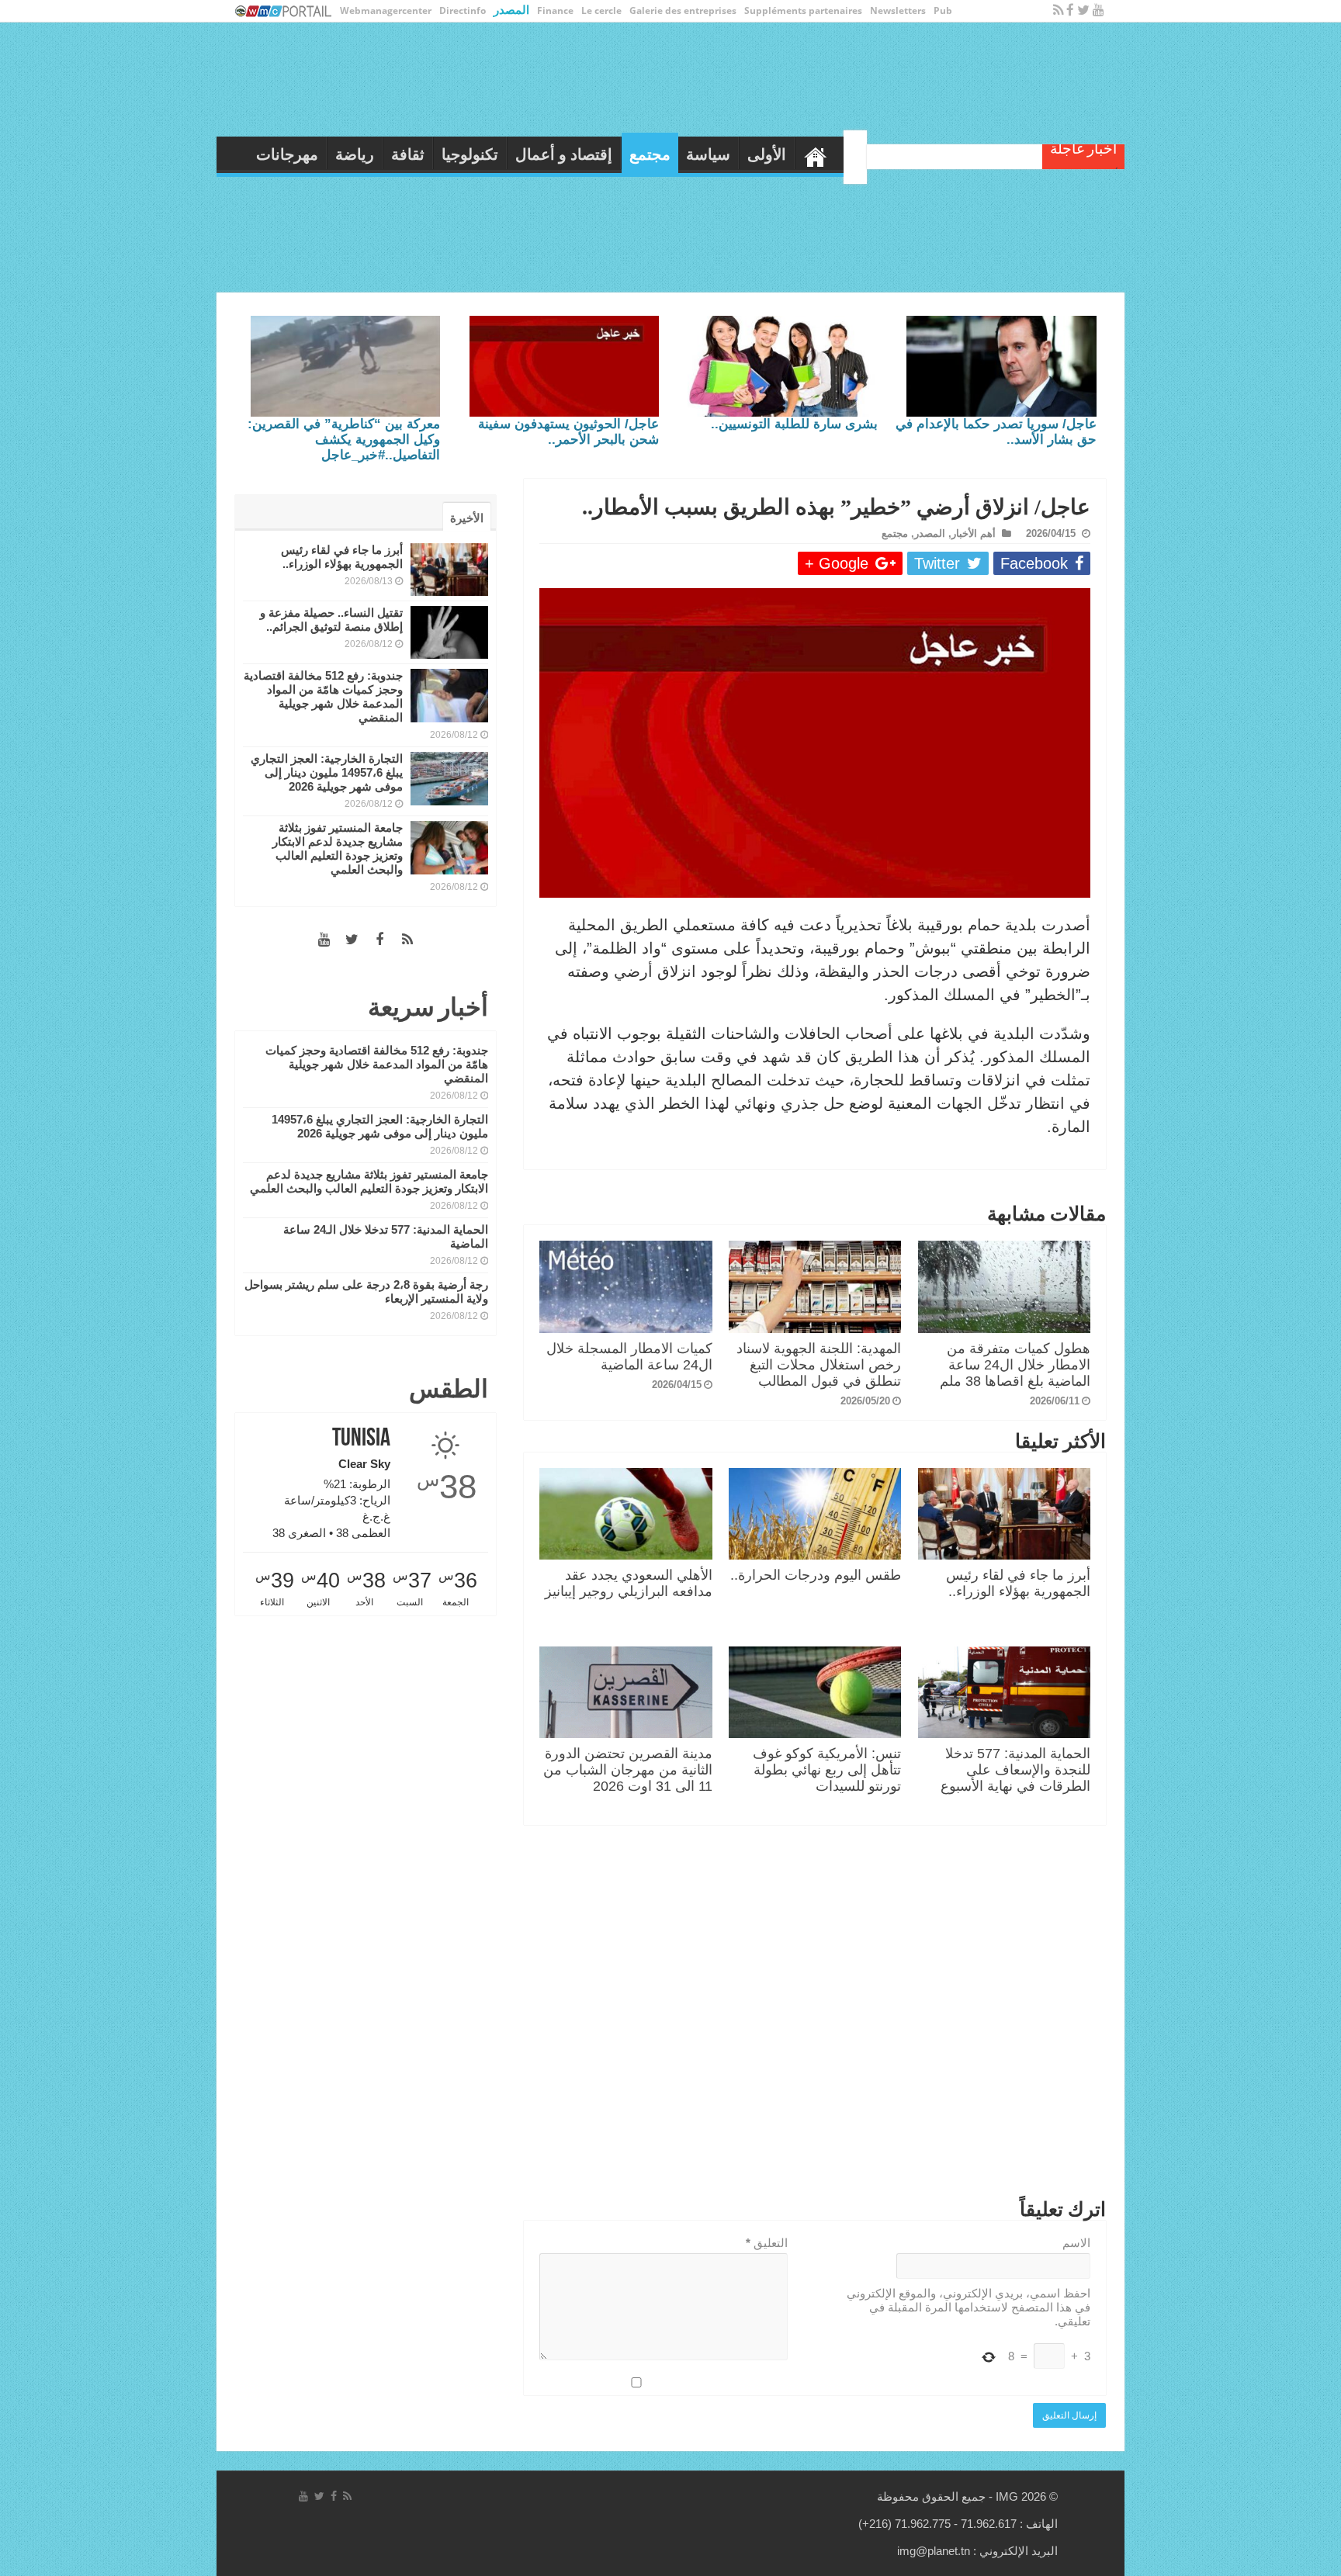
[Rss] (1058, 10)
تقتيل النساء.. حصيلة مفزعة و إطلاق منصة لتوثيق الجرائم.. (331, 620)
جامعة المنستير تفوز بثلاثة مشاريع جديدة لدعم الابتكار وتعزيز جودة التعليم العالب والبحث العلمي (338, 848)
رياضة (479, 154)
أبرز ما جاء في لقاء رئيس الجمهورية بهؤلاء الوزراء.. (1018, 1583)
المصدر (511, 9)
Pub (943, 10)
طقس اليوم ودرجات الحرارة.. (816, 1575)
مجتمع (774, 154)
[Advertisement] (815, 2015)
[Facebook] (1070, 10)
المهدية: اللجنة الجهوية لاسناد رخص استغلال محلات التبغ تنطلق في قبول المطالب (819, 1365)
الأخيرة (467, 518)
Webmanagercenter (386, 10)
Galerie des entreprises (683, 10)
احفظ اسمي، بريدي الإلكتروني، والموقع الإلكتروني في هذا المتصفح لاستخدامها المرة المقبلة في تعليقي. (968, 2307)
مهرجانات (411, 154)
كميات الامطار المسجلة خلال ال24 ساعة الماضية (629, 1357)
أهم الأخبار (974, 533)
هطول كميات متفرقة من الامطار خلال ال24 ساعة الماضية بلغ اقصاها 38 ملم (1015, 1365)
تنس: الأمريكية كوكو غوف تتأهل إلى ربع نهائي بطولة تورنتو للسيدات (827, 1770)
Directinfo (463, 10)
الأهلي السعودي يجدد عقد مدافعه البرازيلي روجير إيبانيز (629, 1583)
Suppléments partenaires (803, 10)
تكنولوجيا (594, 154)
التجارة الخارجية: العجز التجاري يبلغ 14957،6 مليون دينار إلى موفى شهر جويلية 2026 (327, 772)
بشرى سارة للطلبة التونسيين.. (794, 424)
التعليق (767, 2243)
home (940, 153)
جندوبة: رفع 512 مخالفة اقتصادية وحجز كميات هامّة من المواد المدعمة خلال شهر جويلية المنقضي (323, 696)
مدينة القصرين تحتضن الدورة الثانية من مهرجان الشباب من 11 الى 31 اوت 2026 (628, 1770)
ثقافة (532, 154)
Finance (555, 10)
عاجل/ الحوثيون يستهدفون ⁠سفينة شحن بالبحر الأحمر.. (568, 432)
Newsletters (898, 10)
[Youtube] (1098, 10)
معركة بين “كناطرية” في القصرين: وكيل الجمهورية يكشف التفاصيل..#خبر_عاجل (344, 440)
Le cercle (601, 10)
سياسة (832, 154)
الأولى (891, 154)
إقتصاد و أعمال (688, 154)
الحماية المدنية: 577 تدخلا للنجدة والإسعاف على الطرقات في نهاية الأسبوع (1015, 1770)
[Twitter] (1083, 10)
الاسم (1076, 2243)
